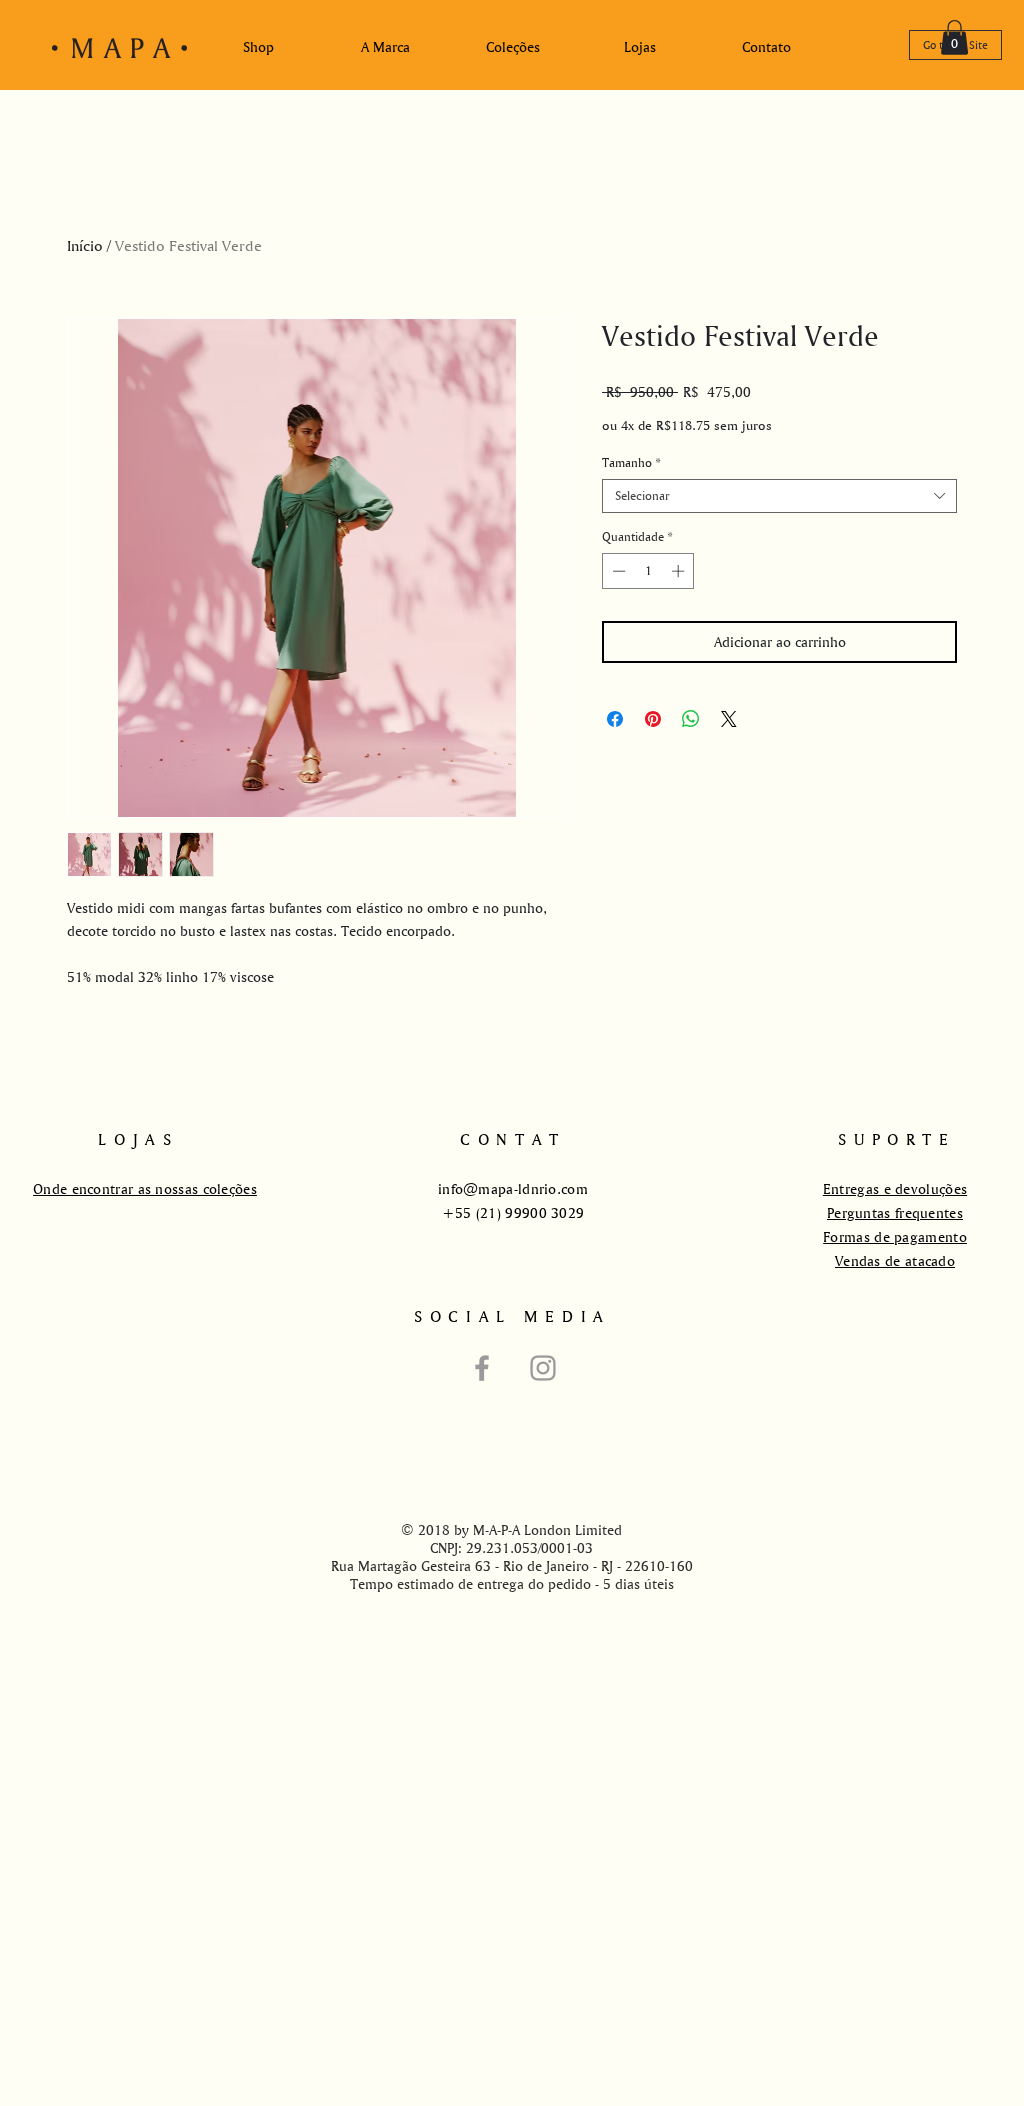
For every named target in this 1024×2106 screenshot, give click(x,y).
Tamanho (631, 462)
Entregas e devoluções (895, 1189)
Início (85, 245)
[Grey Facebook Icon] (482, 1368)
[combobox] (779, 496)
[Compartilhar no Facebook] (615, 719)
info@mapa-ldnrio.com (513, 1189)
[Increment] (680, 571)
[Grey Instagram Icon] (543, 1368)
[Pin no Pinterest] (653, 719)
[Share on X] (729, 719)
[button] (954, 37)
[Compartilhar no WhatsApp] (691, 719)
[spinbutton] (648, 571)
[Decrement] (617, 571)
